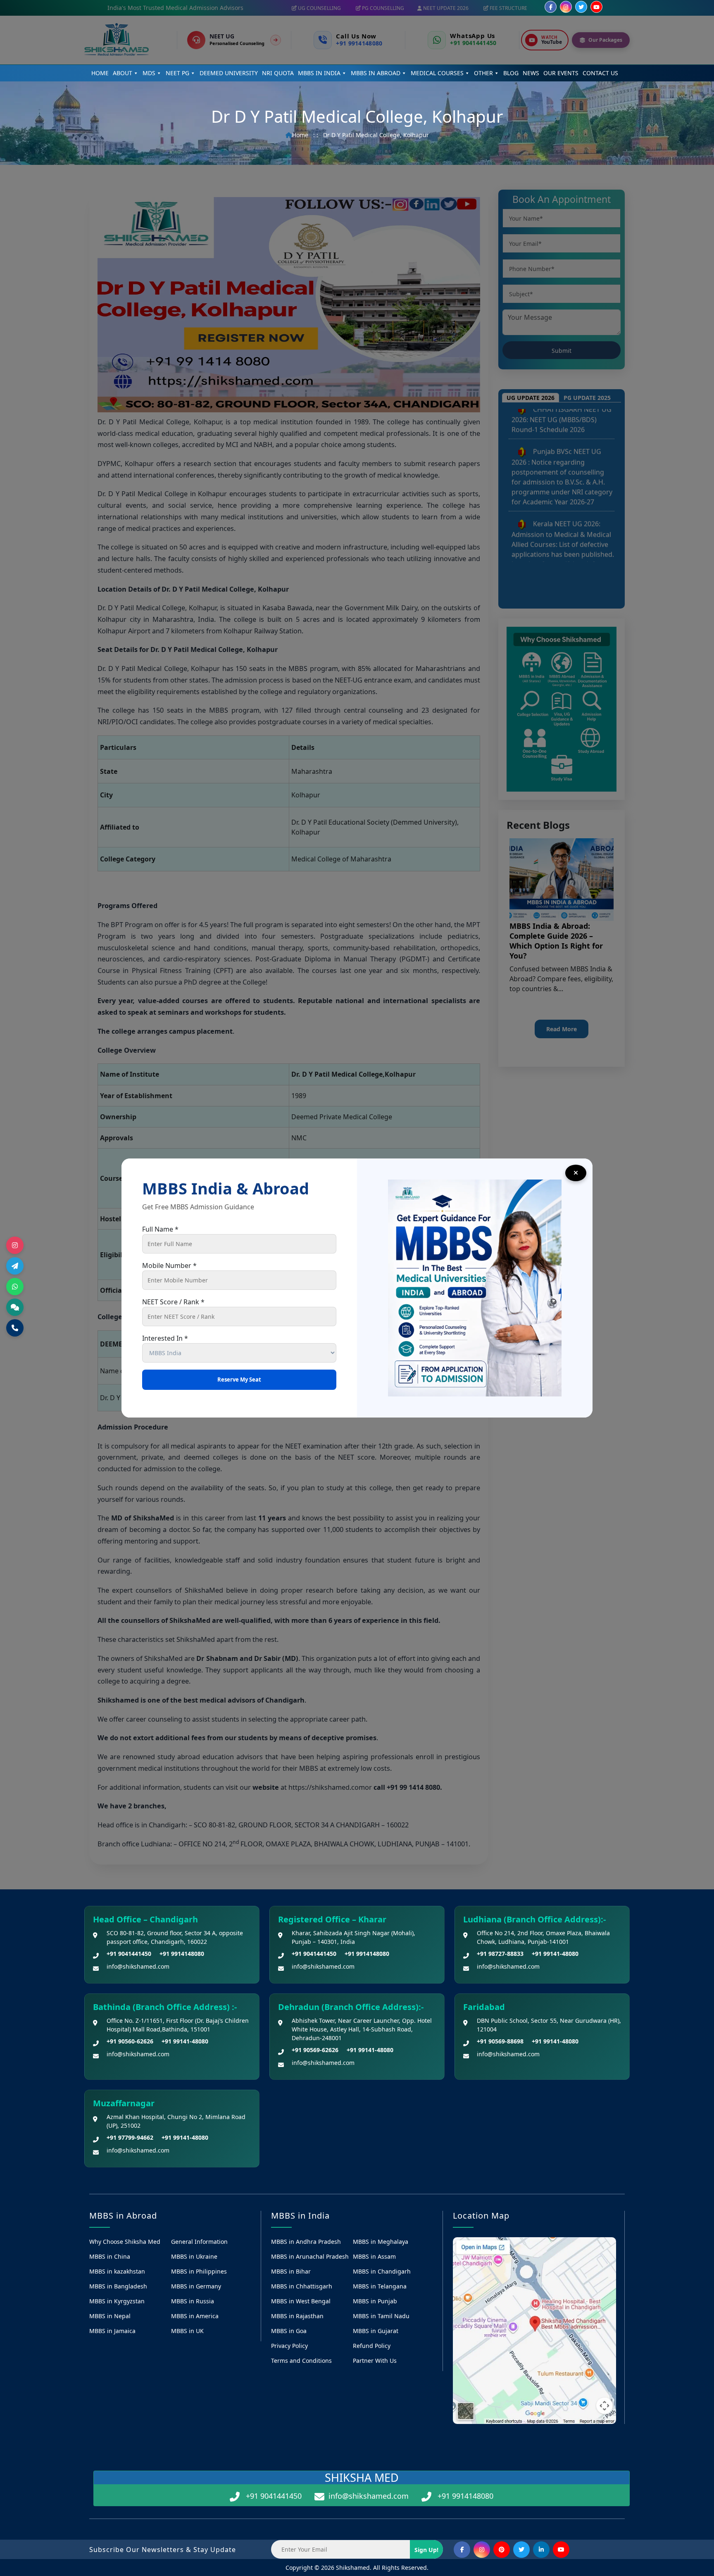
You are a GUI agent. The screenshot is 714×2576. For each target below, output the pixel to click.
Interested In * (165, 1338)
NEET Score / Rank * (173, 1302)
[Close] (576, 1173)
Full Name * (160, 1229)
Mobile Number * (169, 1265)
